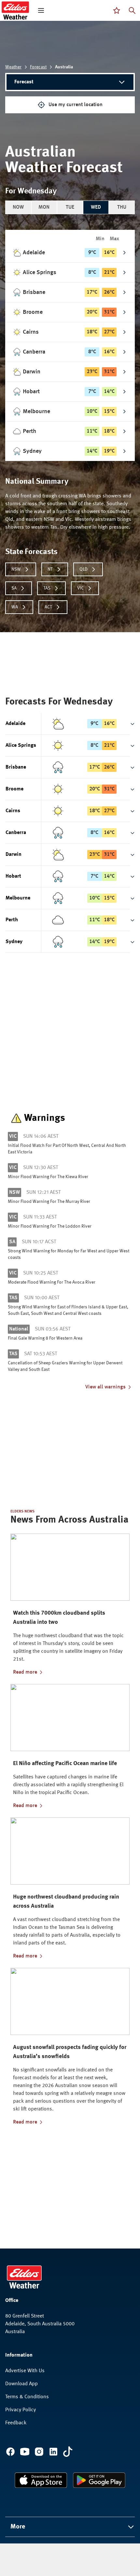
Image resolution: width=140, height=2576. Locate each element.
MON (44, 207)
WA (15, 607)
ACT (48, 607)
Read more (25, 1672)
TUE (70, 207)
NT (50, 569)
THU (122, 207)
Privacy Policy (21, 2410)
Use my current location (76, 105)
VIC (80, 588)
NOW (18, 207)
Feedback (16, 2423)
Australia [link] (64, 67)
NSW (16, 569)
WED (96, 207)
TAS (47, 588)
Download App (21, 2384)
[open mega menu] (41, 10)
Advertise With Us (25, 2371)
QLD (84, 569)
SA (14, 588)
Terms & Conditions (27, 2397)
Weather (13, 67)
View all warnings (105, 1387)
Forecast (38, 67)
